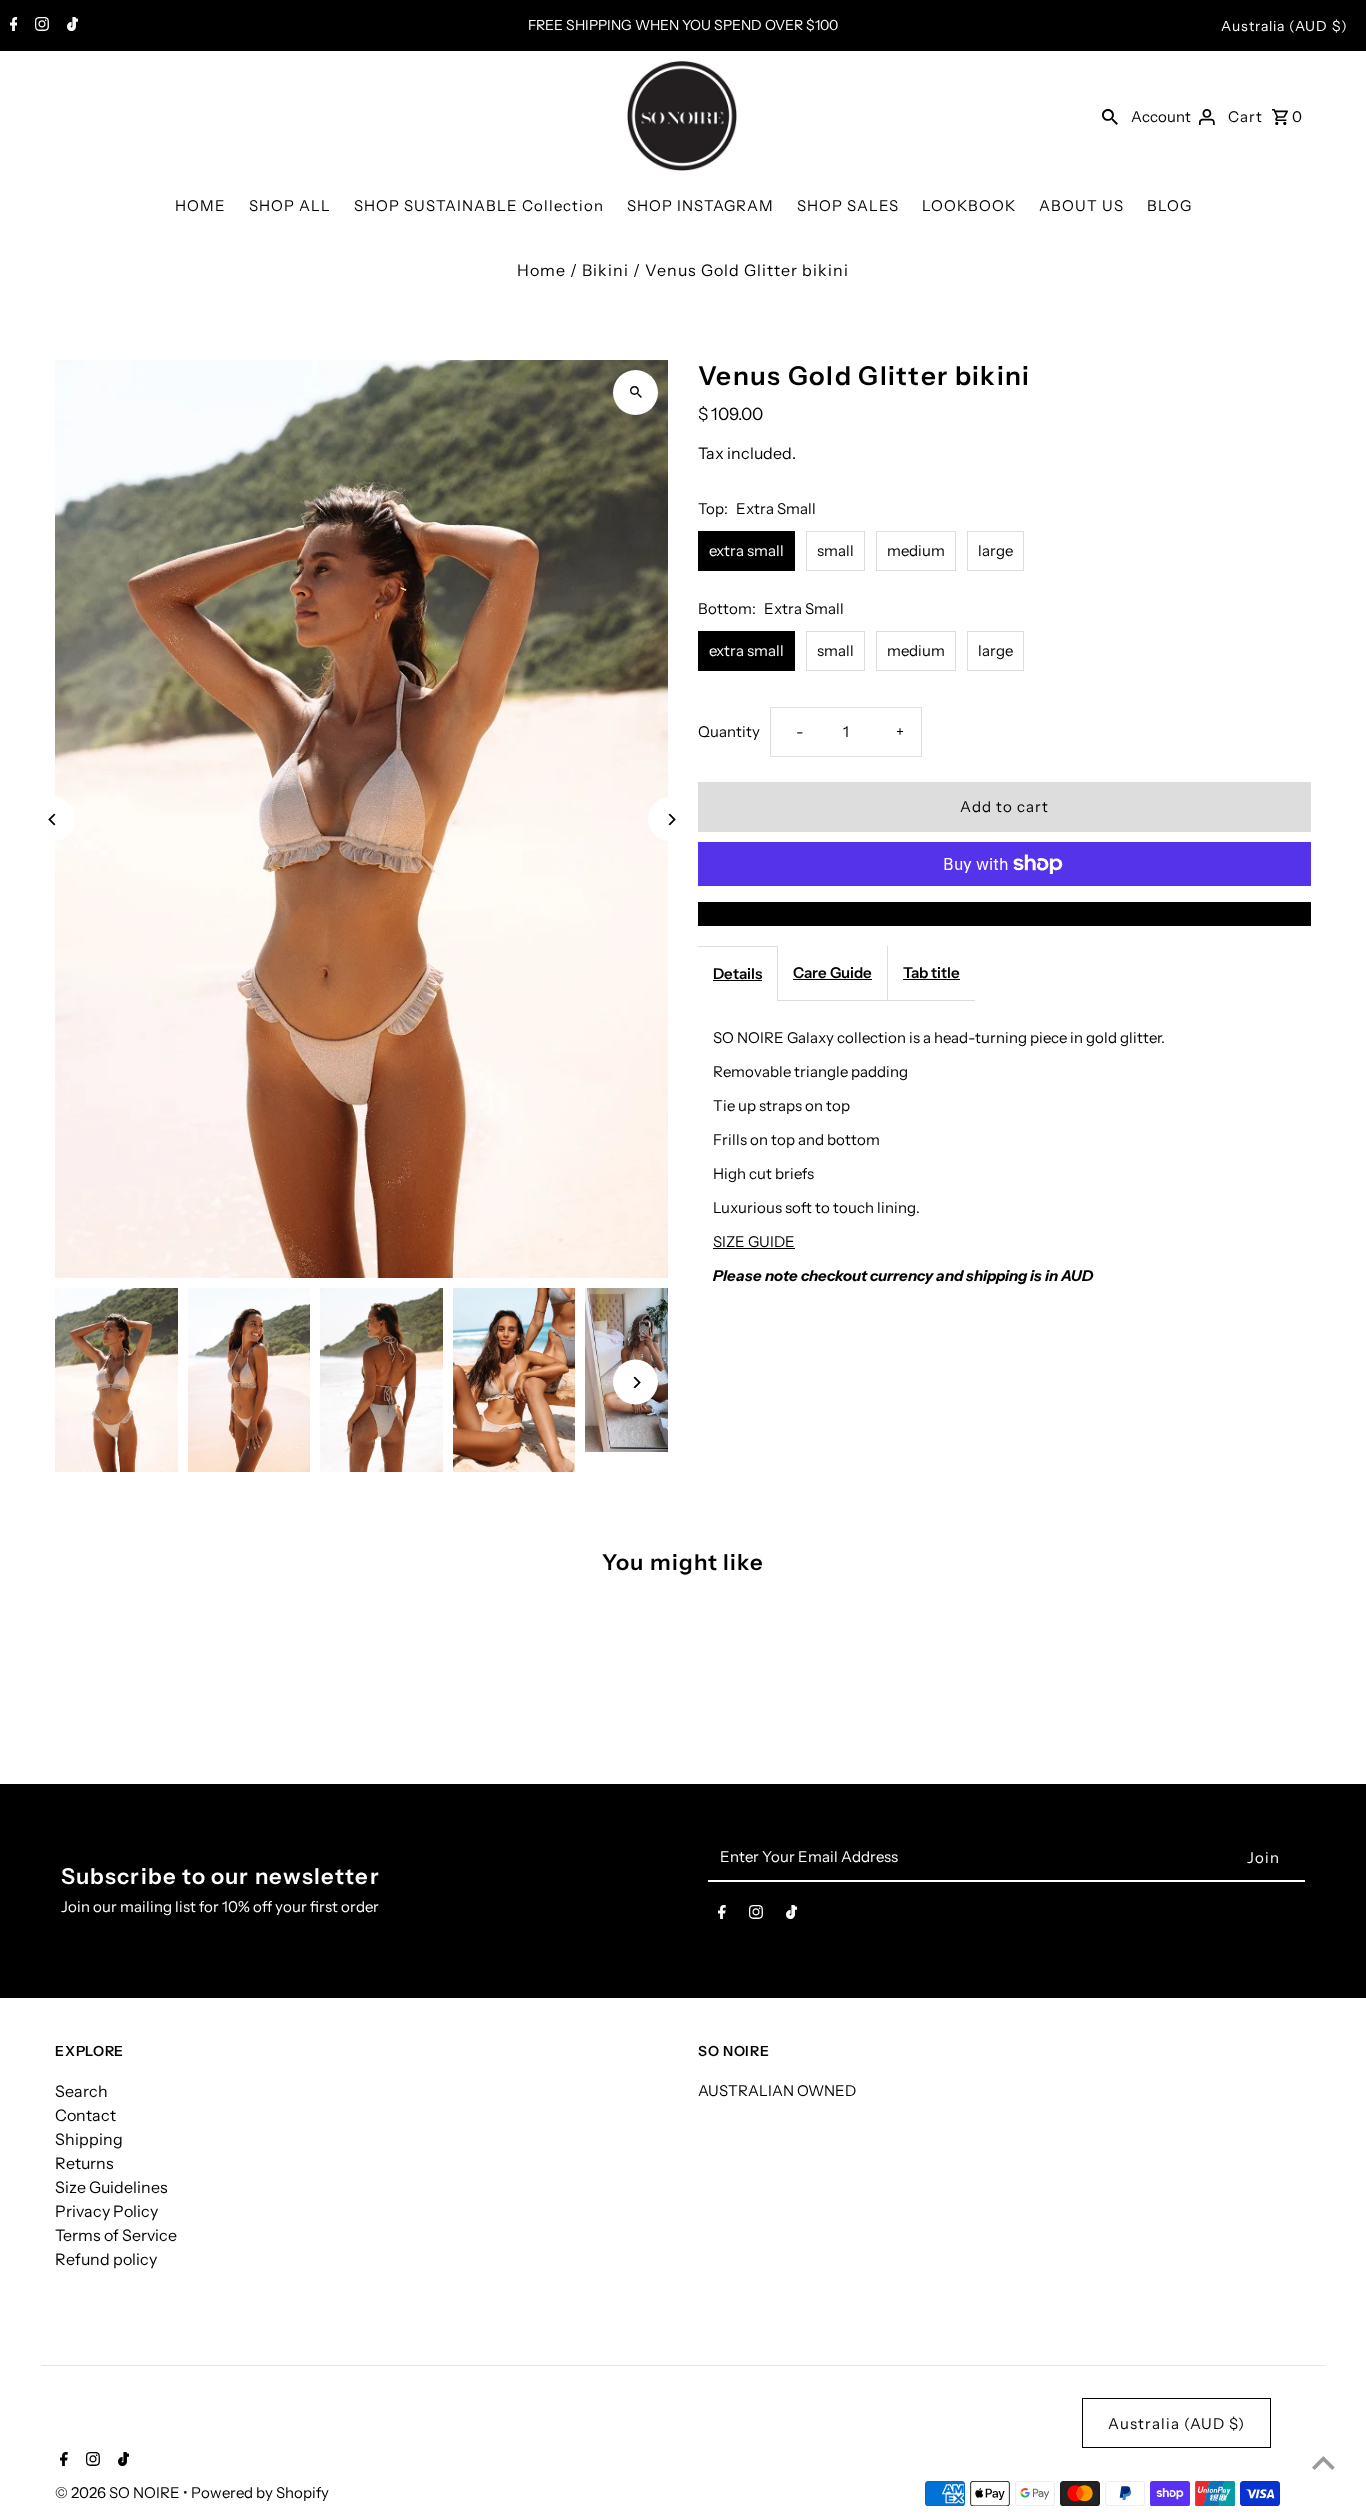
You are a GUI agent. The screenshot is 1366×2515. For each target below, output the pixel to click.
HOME (200, 205)
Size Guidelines (111, 2187)
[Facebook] (11, 26)
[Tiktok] (70, 26)
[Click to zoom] (635, 392)
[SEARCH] (1110, 116)
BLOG (1169, 205)
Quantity (729, 731)
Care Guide (832, 972)
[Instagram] (39, 26)
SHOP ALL (290, 205)
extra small (746, 550)
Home (541, 270)
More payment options (1004, 914)
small (835, 550)
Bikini (605, 270)
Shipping (89, 2139)
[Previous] (52, 819)
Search (81, 2091)
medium (916, 550)
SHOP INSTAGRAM (700, 205)
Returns (84, 2163)
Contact (85, 2115)
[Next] (670, 819)
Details (737, 973)
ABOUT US (1081, 205)
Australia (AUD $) (1284, 26)
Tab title (931, 972)
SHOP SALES (848, 205)
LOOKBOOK (969, 205)
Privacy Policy (106, 2211)
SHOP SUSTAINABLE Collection (479, 205)
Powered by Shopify (260, 2492)
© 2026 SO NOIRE (119, 2492)
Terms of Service (116, 2235)
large (995, 550)
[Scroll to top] (1323, 2462)
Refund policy (106, 2259)
